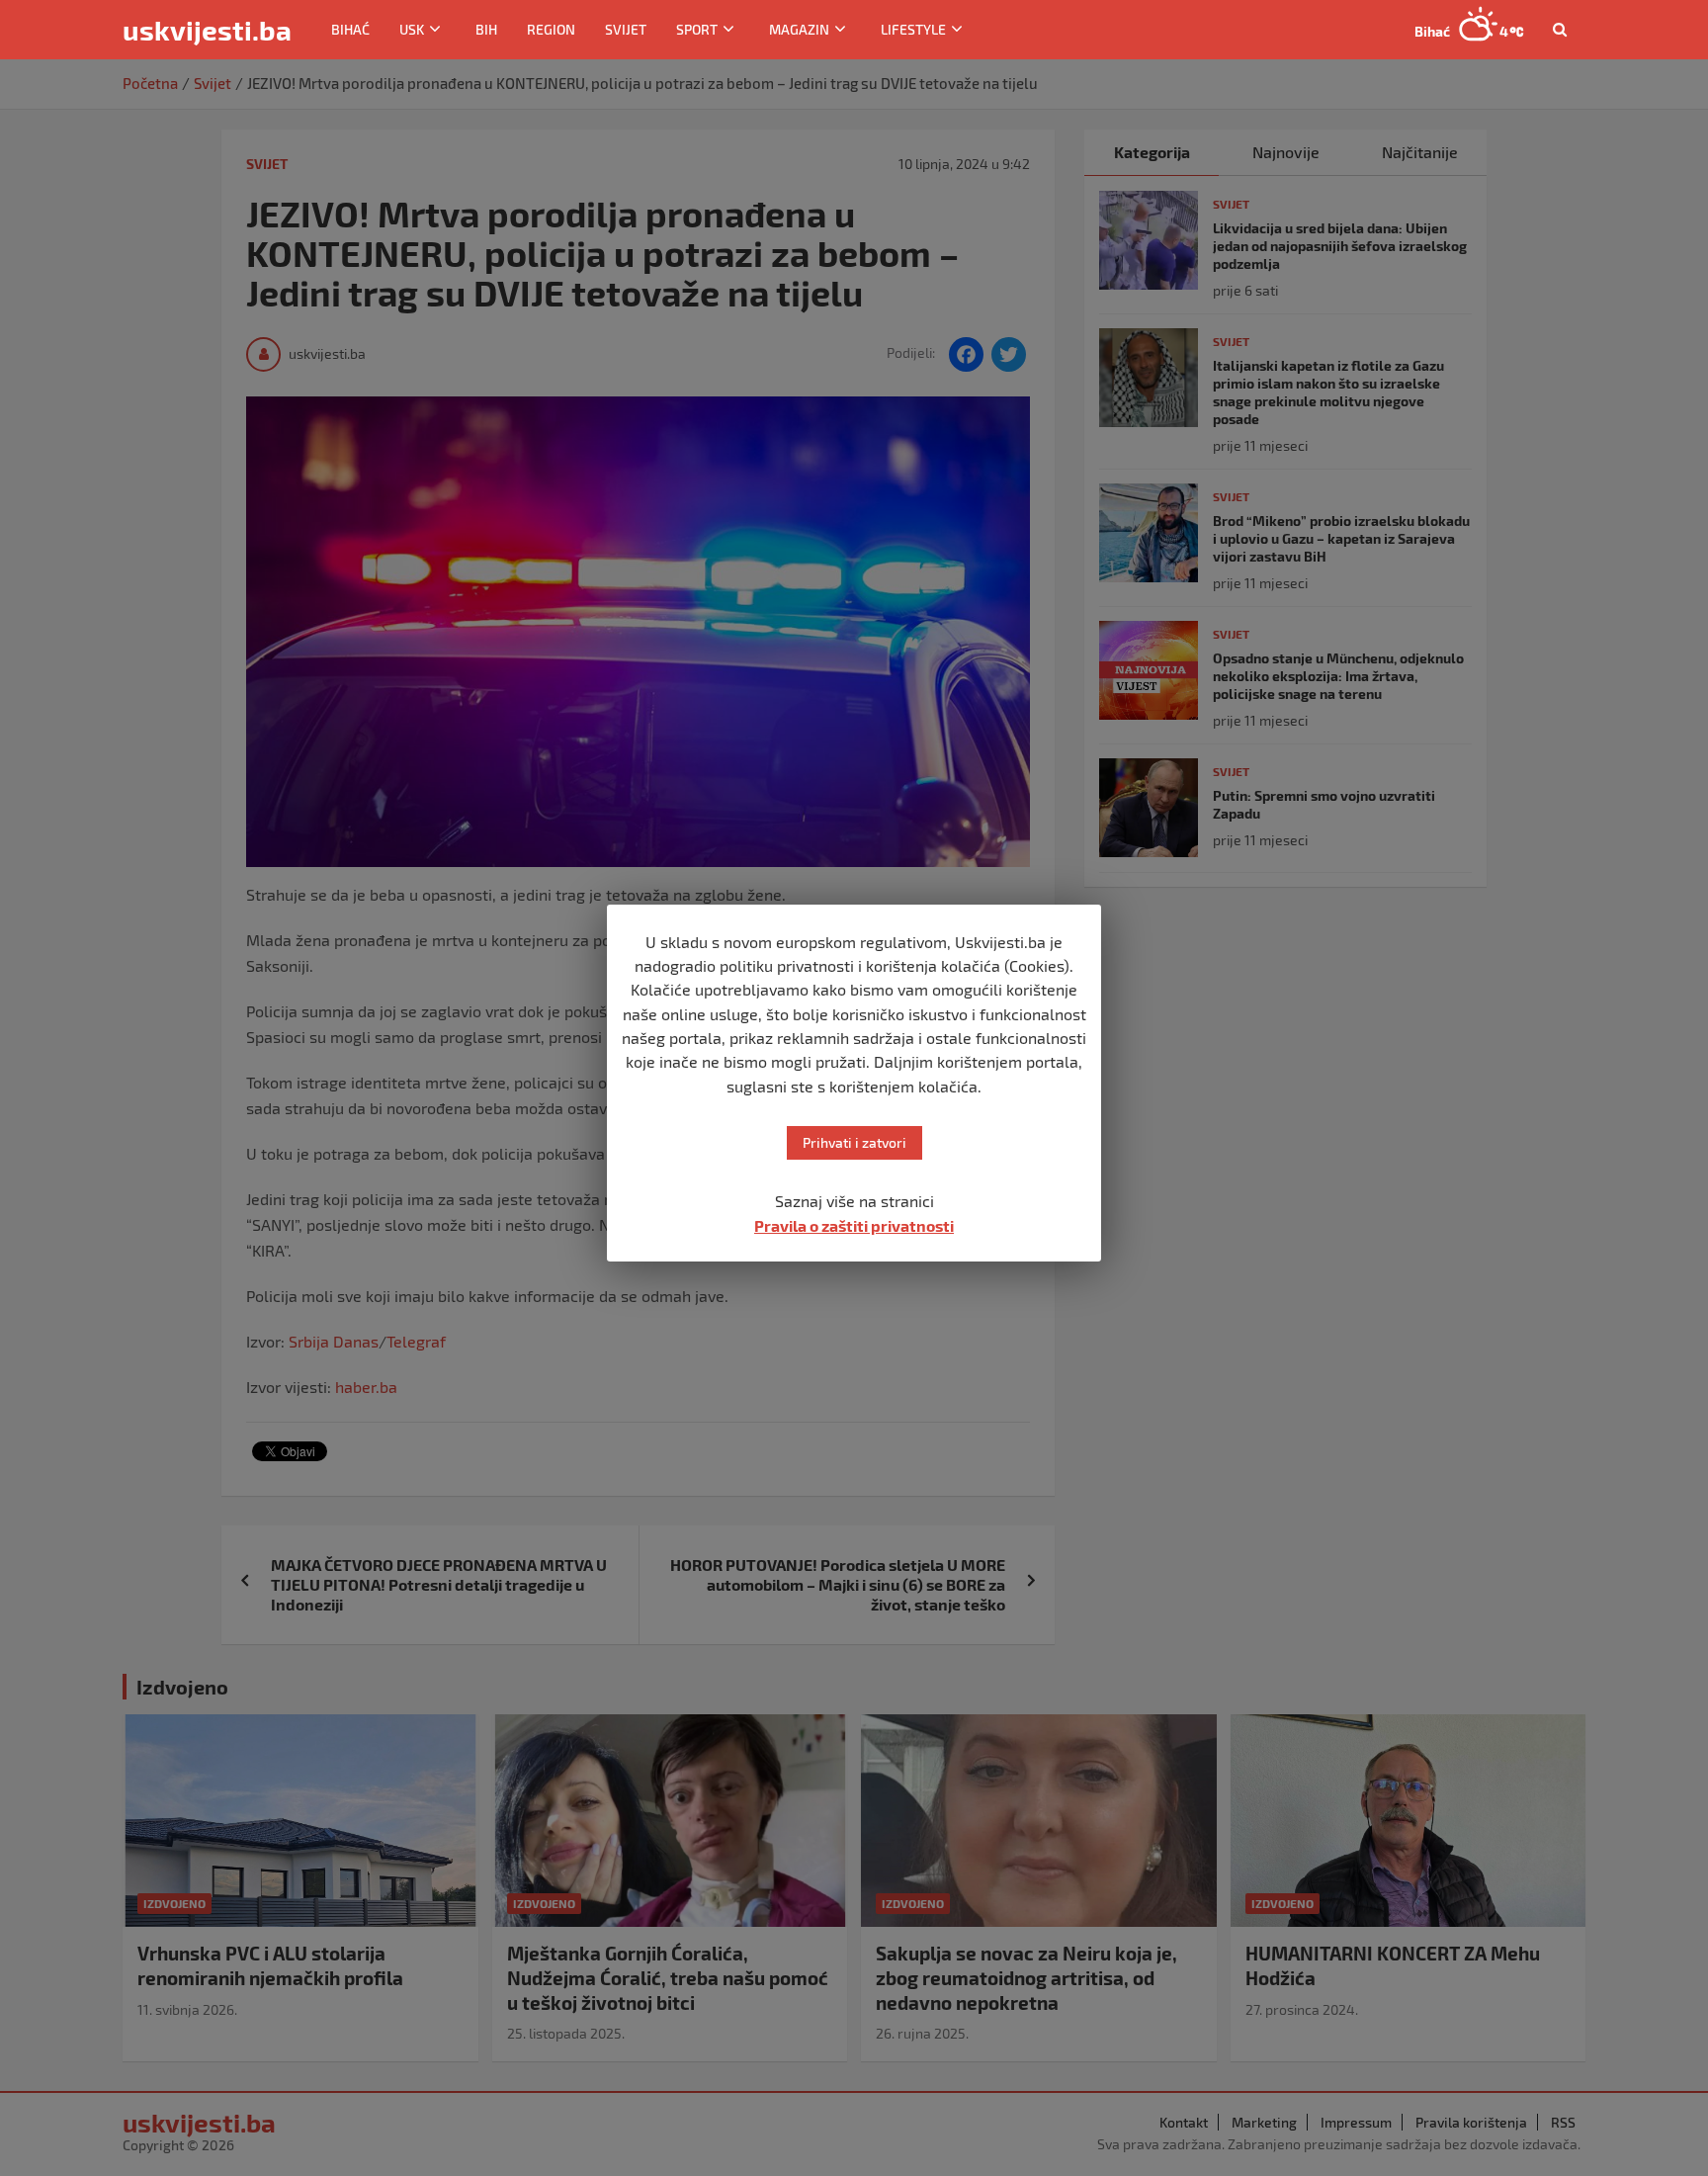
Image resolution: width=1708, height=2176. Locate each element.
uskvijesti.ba (207, 30)
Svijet (626, 29)
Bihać (350, 29)
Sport (697, 29)
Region (551, 29)
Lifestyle (913, 29)
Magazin (799, 29)
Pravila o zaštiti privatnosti (854, 1225)
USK (412, 29)
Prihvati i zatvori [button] (854, 1142)
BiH (486, 29)
